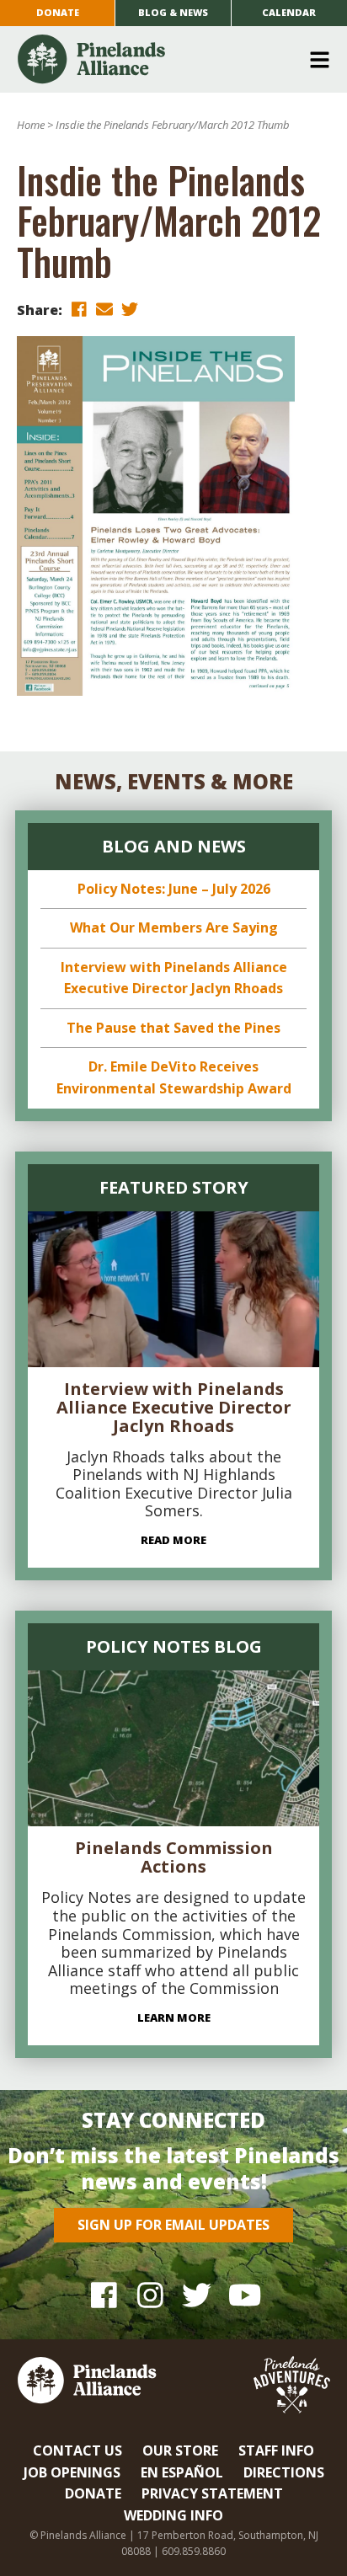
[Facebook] (104, 2295)
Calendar (289, 12)
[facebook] (79, 309)
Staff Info (276, 2450)
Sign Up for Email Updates (173, 2225)
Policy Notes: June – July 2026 (174, 889)
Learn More (174, 2018)
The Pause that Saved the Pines (173, 1028)
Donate (58, 12)
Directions (284, 2472)
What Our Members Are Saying (174, 927)
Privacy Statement (212, 2493)
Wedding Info (173, 2515)
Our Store (180, 2450)
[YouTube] (243, 2295)
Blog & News (173, 12)
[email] (104, 309)
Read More (173, 1540)
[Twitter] (197, 2295)
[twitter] (130, 309)
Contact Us (77, 2450)
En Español (182, 2472)
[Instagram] (150, 2295)
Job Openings (72, 2472)
